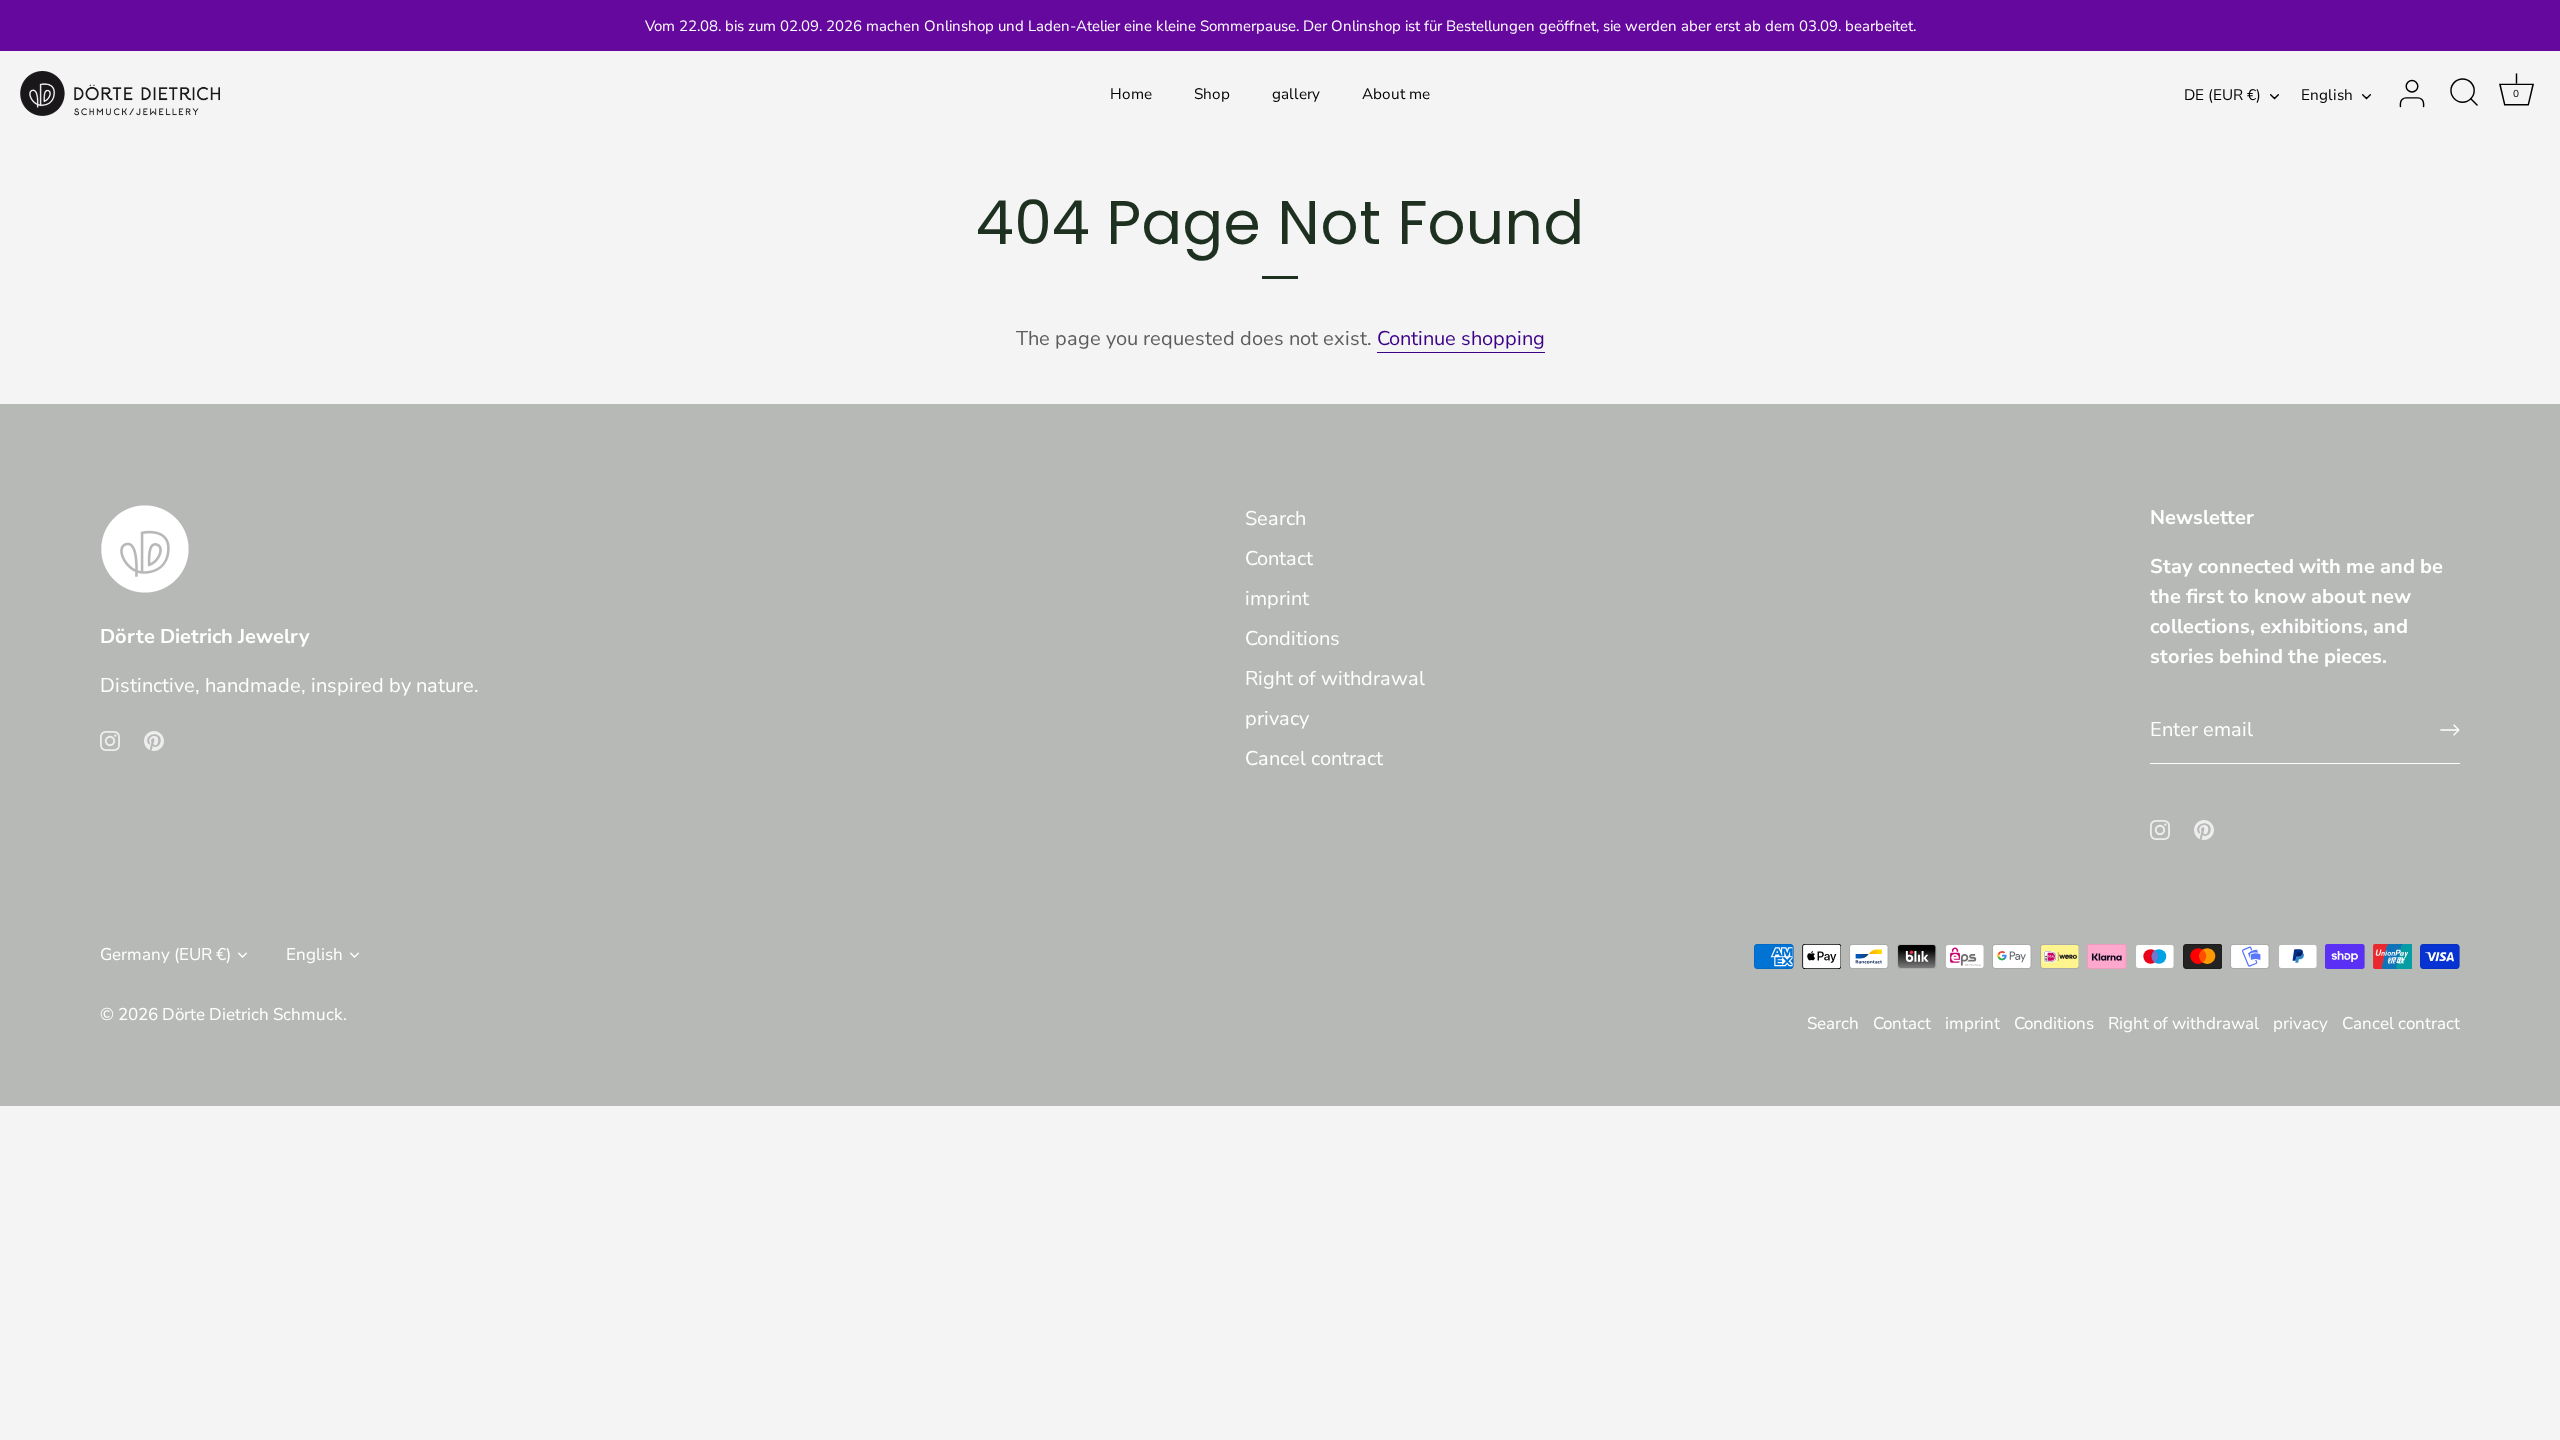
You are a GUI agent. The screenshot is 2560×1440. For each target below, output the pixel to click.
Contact (1279, 558)
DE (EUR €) (2222, 95)
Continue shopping (1461, 338)
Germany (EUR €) (165, 954)
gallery (1296, 94)
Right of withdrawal (1335, 678)
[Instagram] (110, 739)
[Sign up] (2450, 730)
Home (1131, 94)
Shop (1212, 94)
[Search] (2464, 94)
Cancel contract (1314, 758)
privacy (1277, 718)
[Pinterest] (154, 739)
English (2327, 95)
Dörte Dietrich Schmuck (252, 1014)
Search (1275, 518)
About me (1396, 94)
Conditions (1292, 638)
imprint (1277, 598)
